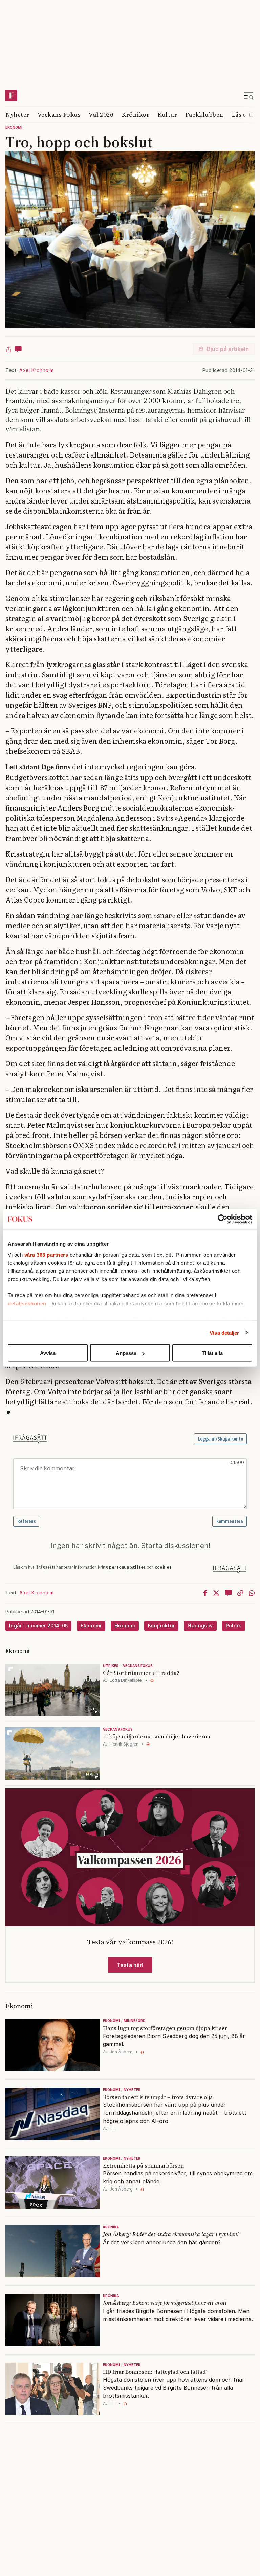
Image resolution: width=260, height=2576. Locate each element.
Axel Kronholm (37, 370)
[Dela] (8, 349)
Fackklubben (204, 114)
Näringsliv (200, 1626)
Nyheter (17, 114)
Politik (234, 1626)
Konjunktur (161, 1626)
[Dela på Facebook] (205, 1593)
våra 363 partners (46, 1254)
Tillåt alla (212, 1353)
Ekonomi (14, 127)
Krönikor (135, 114)
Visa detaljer (224, 1332)
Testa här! (130, 1965)
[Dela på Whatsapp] (252, 1593)
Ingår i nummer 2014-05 (38, 1626)
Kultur (167, 114)
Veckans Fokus (59, 114)
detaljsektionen (27, 1303)
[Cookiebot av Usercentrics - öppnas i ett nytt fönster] (223, 1219)
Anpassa (126, 1353)
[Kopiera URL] (240, 1593)
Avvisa (48, 1353)
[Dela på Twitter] (216, 1593)
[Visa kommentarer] (18, 349)
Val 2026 (101, 114)
